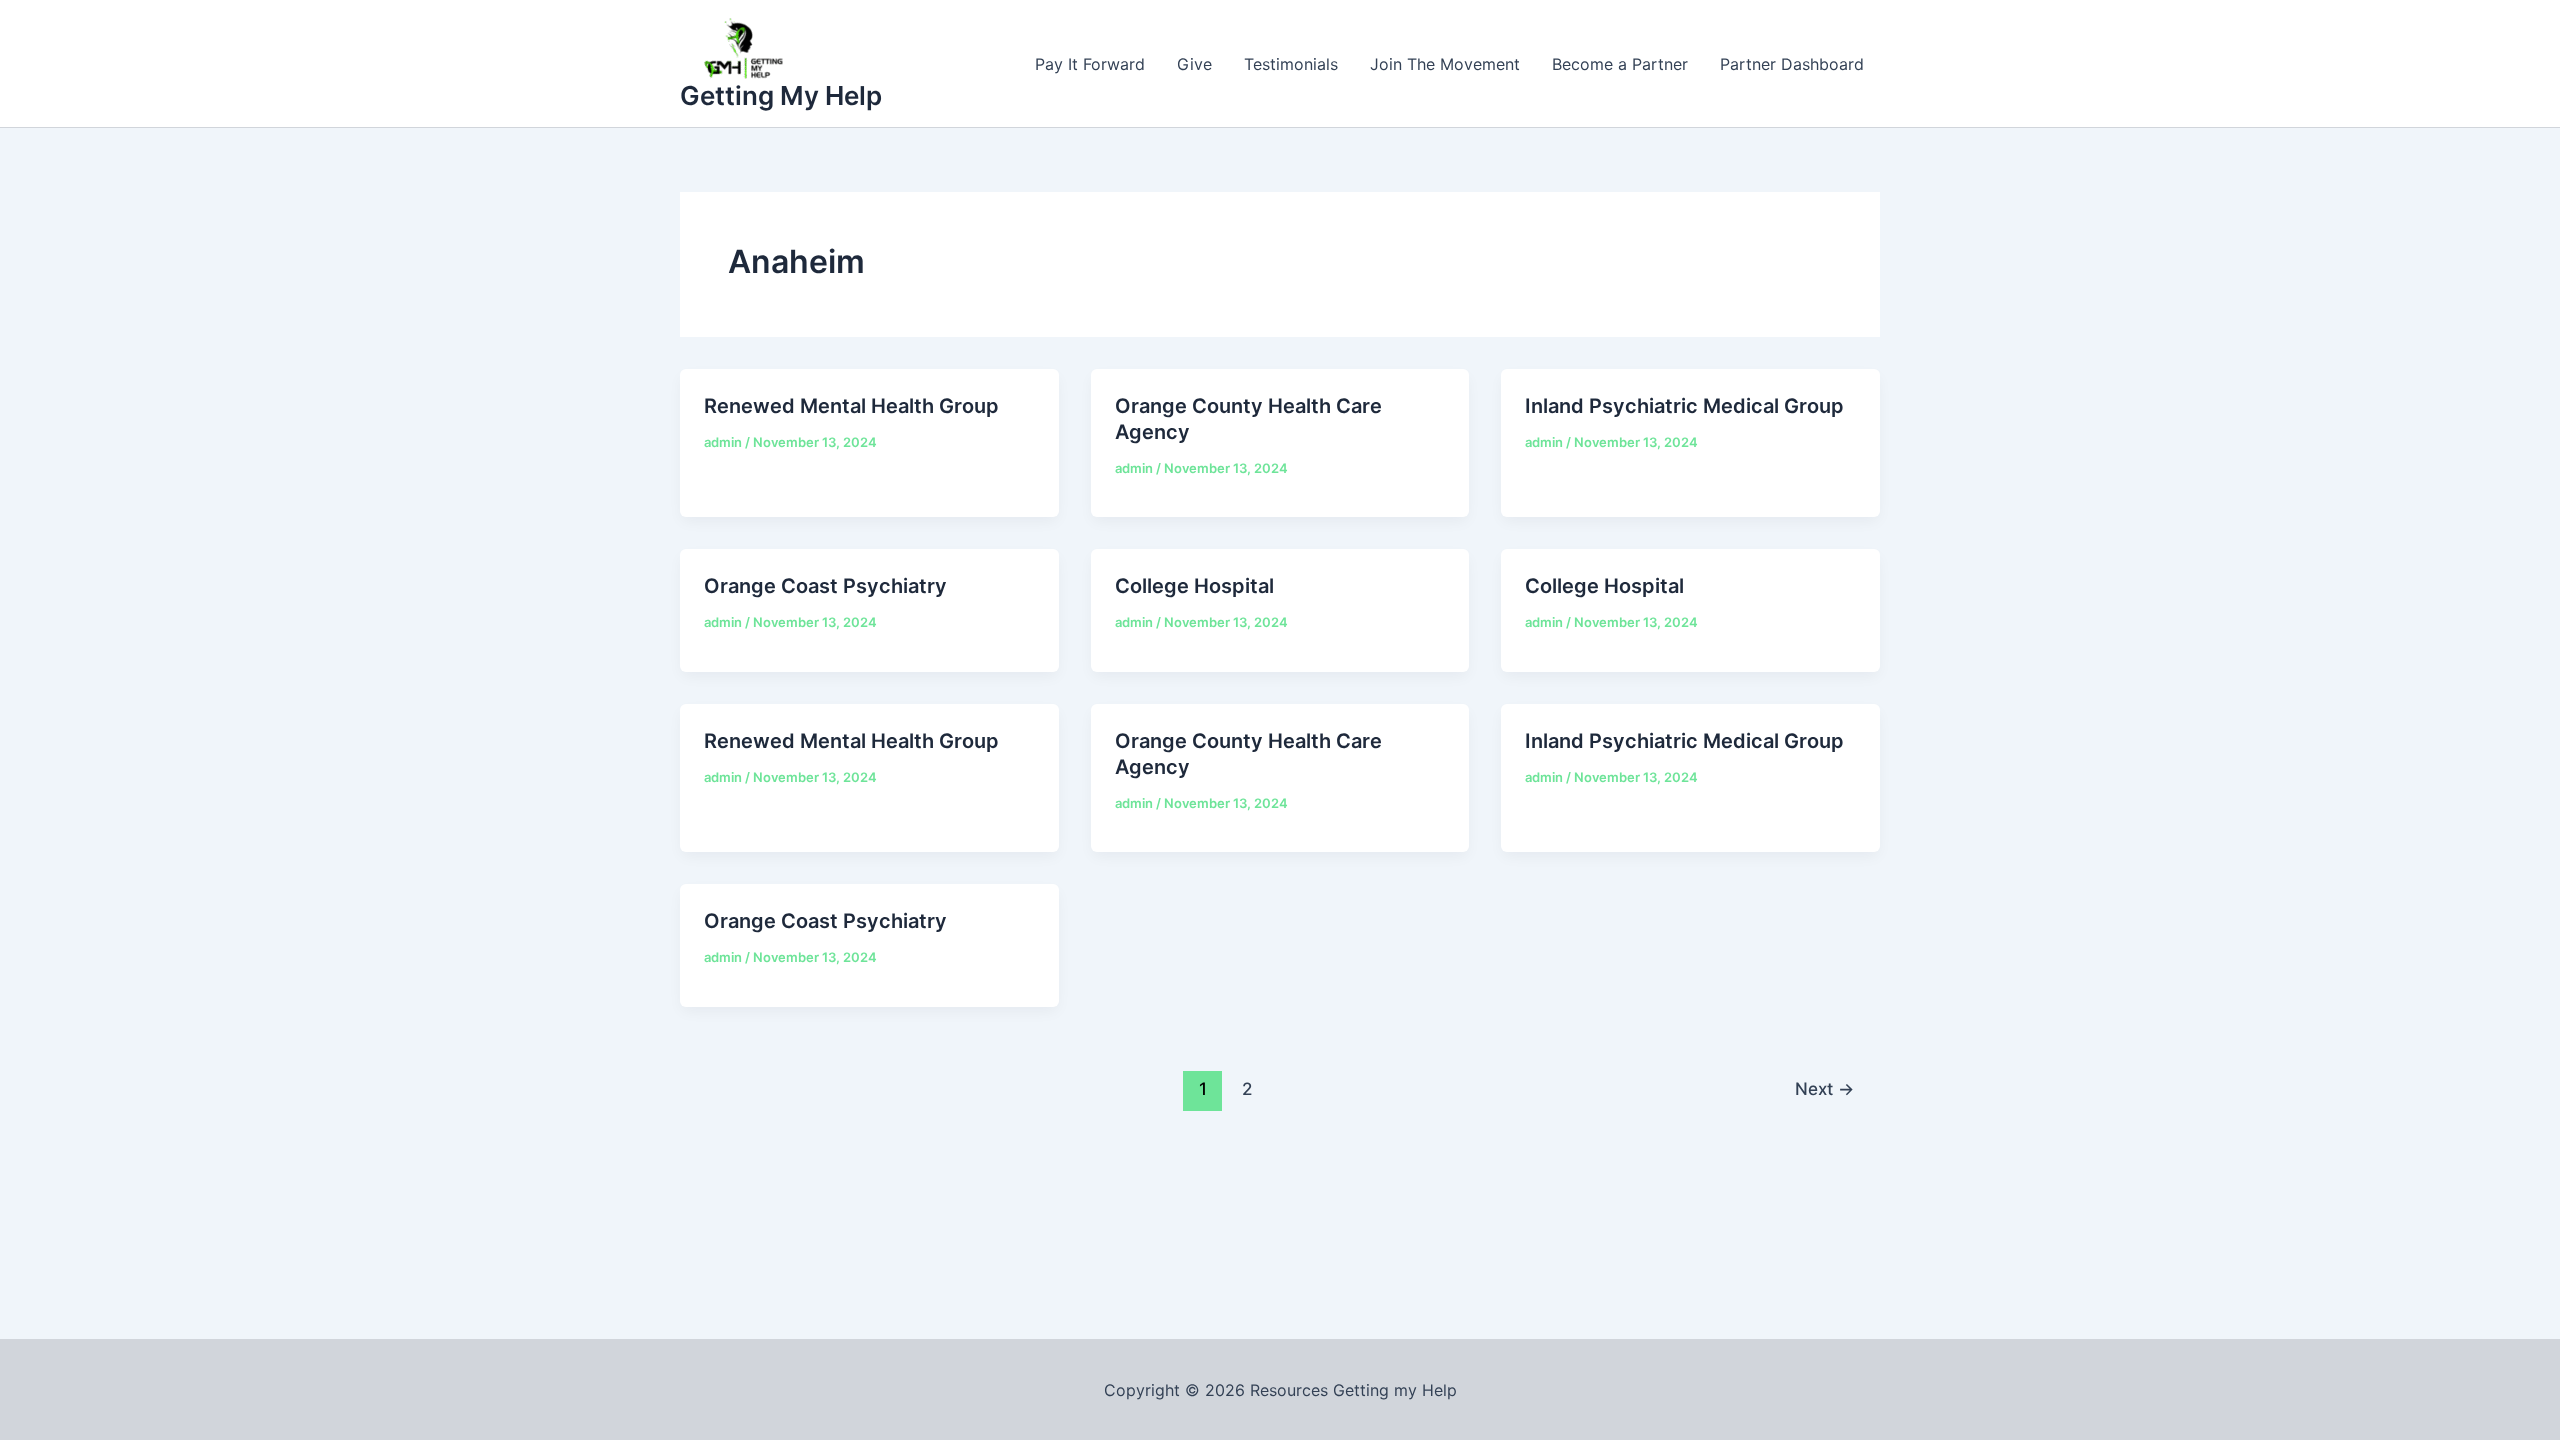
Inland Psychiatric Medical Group (1684, 406)
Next (1824, 1088)
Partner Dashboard (1792, 64)
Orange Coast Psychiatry (825, 586)
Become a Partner (1620, 64)
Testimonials (1291, 64)
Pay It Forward (1090, 64)
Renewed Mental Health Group (851, 406)
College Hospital (1194, 586)
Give (1194, 64)
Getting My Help (781, 95)
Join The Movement (1445, 64)
